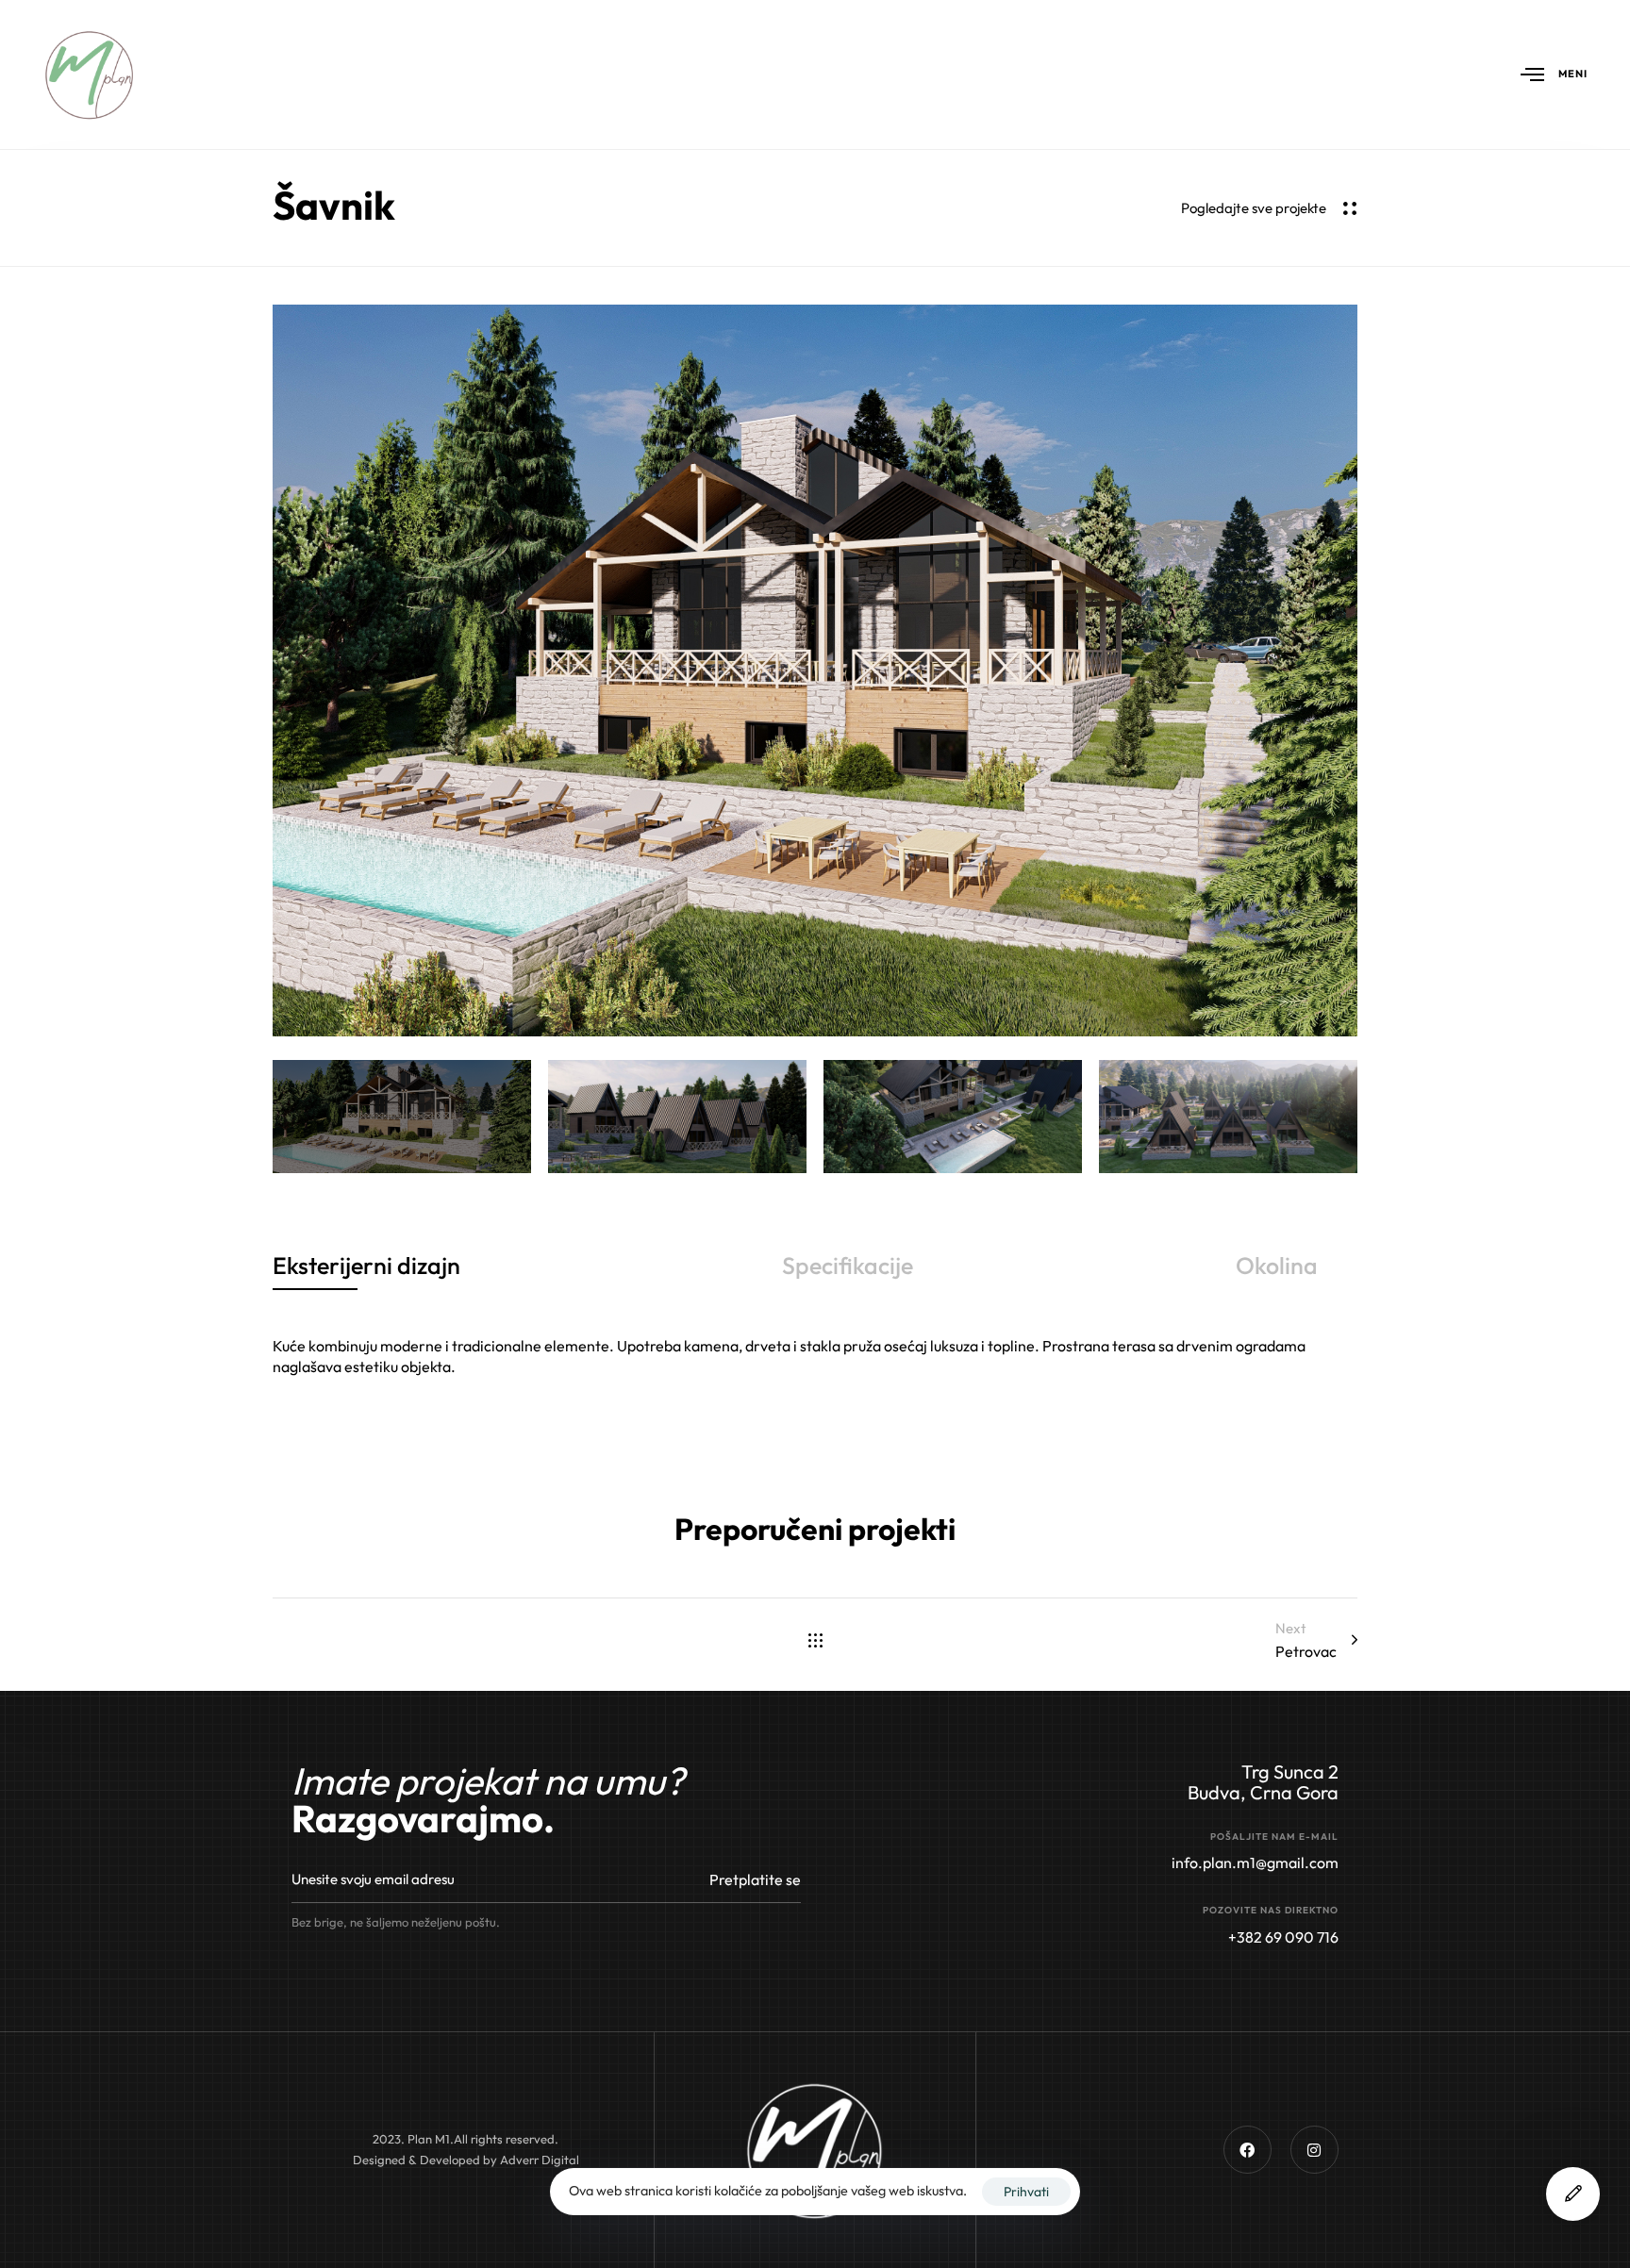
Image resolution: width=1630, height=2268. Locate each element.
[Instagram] (1314, 2150)
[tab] (366, 1266)
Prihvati (1026, 2192)
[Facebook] (1247, 2150)
